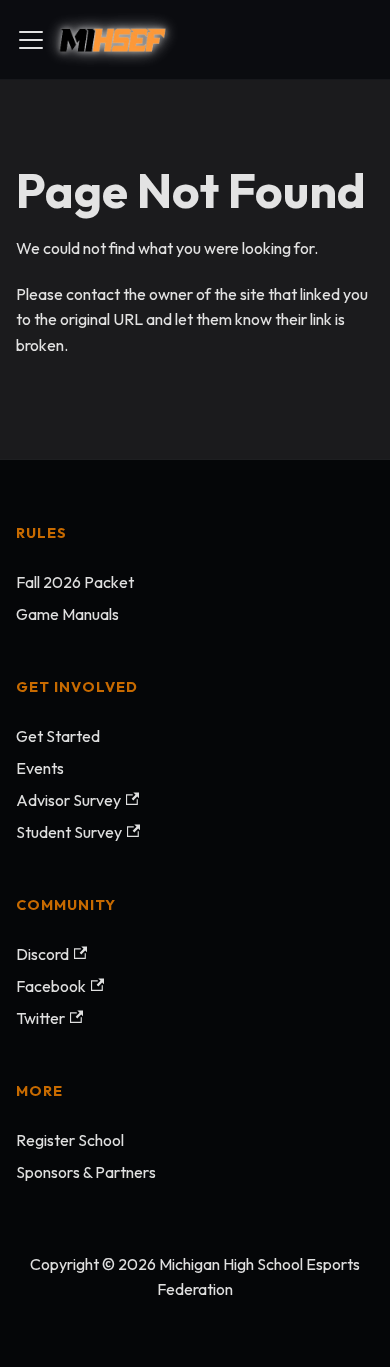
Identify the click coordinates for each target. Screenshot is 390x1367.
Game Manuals (67, 614)
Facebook (51, 986)
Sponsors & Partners (86, 1172)
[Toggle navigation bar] (31, 40)
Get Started (58, 736)
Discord (42, 954)
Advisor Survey (68, 800)
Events (40, 768)
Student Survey (69, 832)
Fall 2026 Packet (75, 582)
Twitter (40, 1018)
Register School (70, 1140)
